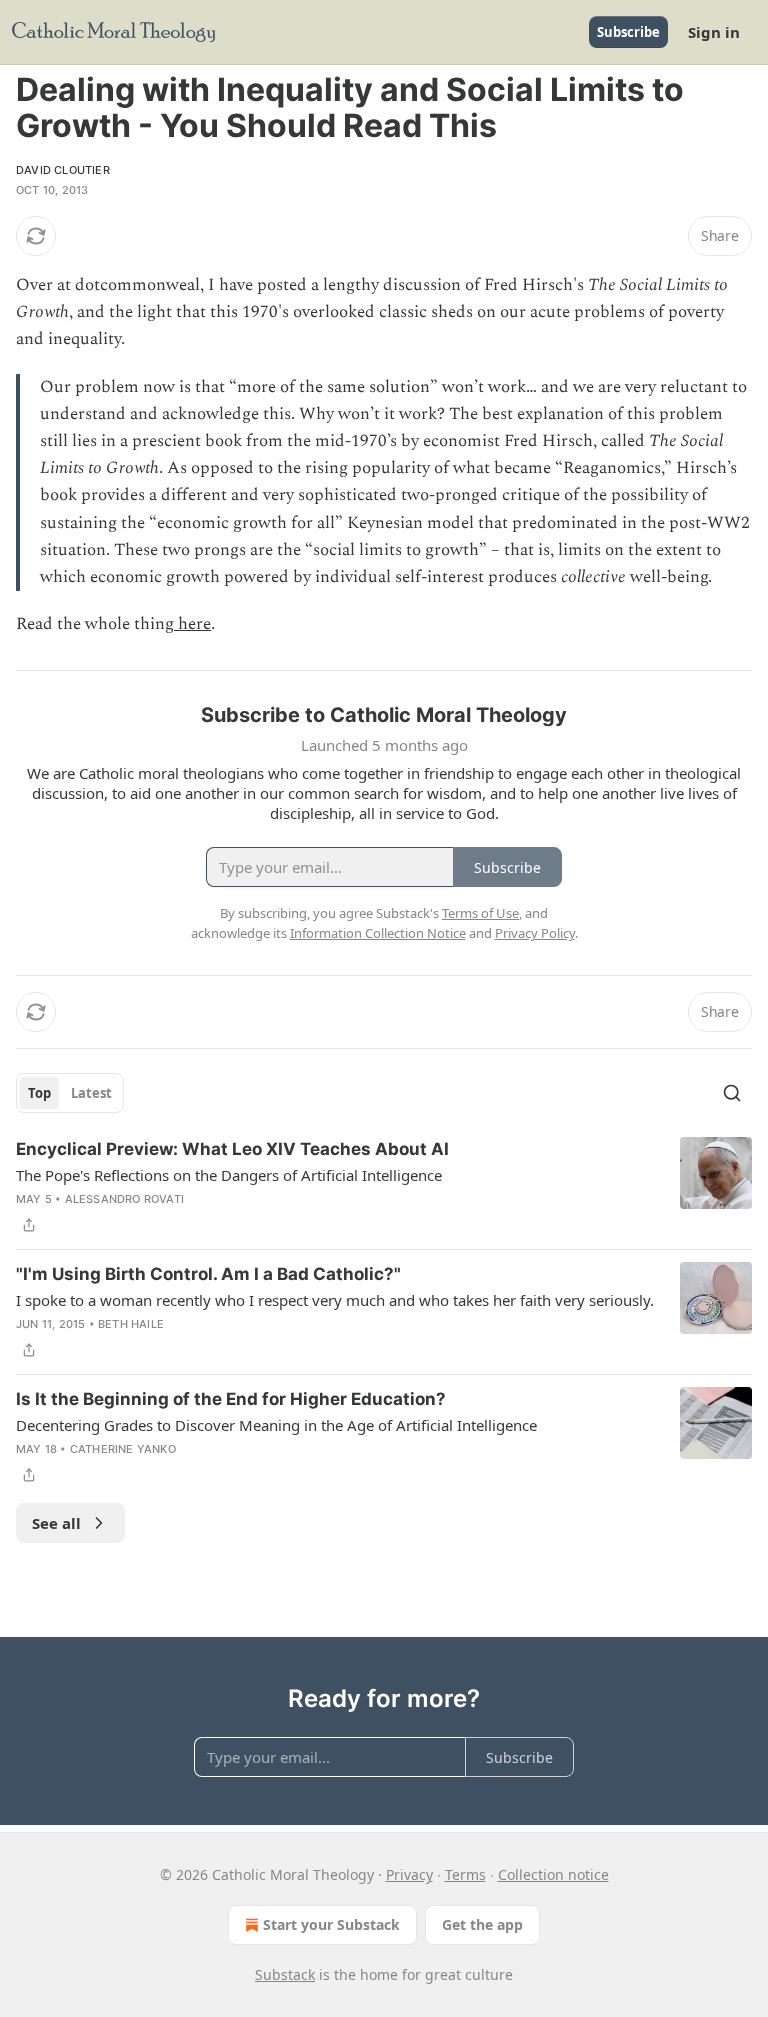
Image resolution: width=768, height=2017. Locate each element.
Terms (465, 1874)
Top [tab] (39, 1093)
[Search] (732, 1093)
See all (56, 1523)
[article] (384, 1187)
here (192, 624)
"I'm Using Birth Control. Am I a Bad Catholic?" (208, 1274)
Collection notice (553, 1874)
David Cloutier (63, 170)
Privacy (409, 1874)
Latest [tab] (91, 1093)
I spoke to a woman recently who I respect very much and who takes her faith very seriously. (335, 1300)
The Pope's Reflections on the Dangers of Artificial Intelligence (229, 1175)
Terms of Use (480, 913)
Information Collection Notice (378, 933)
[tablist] (70, 1093)
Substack (285, 1974)
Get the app (482, 1924)
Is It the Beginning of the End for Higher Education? (231, 1399)
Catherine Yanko (123, 1449)
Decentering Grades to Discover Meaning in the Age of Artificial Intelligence (276, 1425)
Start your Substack (331, 1924)
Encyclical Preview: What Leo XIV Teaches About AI (232, 1149)
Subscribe (628, 32)
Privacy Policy (535, 933)
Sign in (714, 32)
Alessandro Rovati (124, 1199)
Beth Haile (131, 1324)
